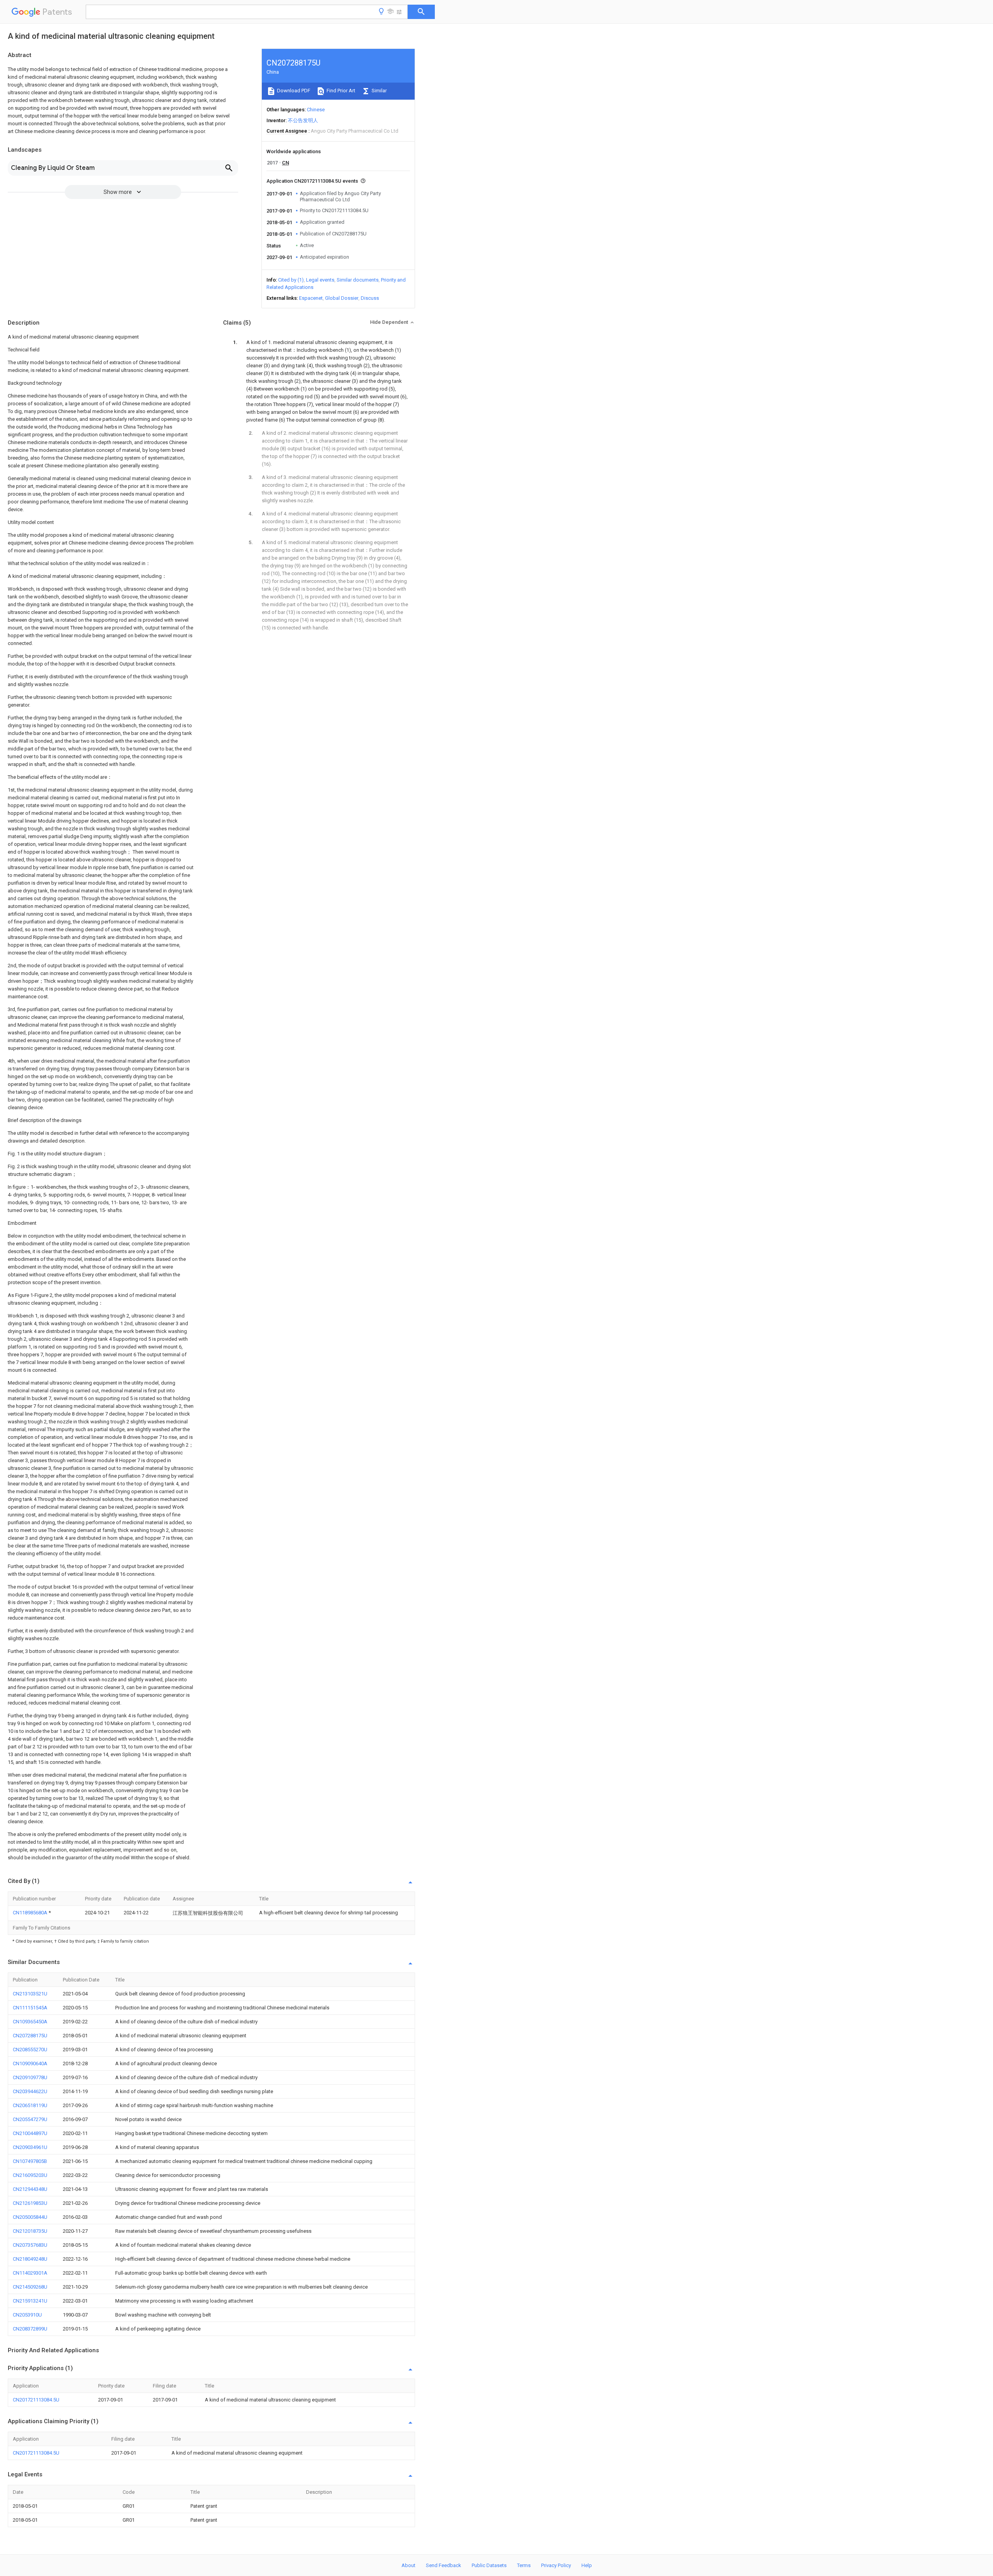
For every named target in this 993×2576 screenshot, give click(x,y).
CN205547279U (30, 2119)
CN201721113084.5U (36, 2400)
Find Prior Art (340, 91)
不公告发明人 (303, 120)
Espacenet (311, 298)
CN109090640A (30, 2063)
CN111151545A (30, 2008)
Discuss (370, 298)
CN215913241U (30, 2301)
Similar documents (358, 280)
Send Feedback (444, 2565)
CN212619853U (30, 2203)
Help (587, 2565)
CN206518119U (30, 2105)
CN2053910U (27, 2315)
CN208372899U (30, 2329)
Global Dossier (342, 298)
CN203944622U (30, 2091)
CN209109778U (30, 2077)
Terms (524, 2565)
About (408, 2565)
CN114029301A (30, 2273)
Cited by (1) (291, 280)
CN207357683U (30, 2245)
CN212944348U (30, 2189)
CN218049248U (30, 2259)
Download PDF (293, 91)
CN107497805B (30, 2161)
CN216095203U (30, 2175)
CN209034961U (30, 2147)
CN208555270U (30, 2050)
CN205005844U (30, 2217)
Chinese (316, 110)
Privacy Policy (556, 2565)
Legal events (320, 280)
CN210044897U (30, 2133)
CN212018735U (30, 2231)
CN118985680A (31, 1913)
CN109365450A (30, 2022)
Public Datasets (489, 2565)
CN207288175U (30, 2036)
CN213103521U (30, 1994)
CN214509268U (30, 2287)
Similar (379, 91)
